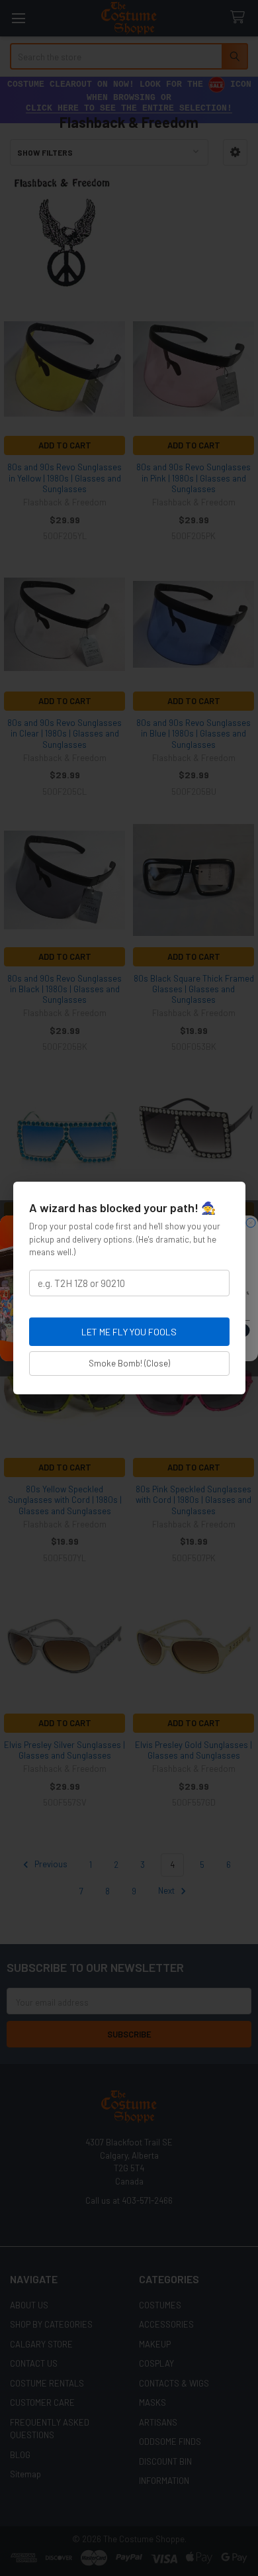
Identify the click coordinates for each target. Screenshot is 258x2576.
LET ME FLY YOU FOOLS (129, 1332)
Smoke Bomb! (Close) (129, 1363)
